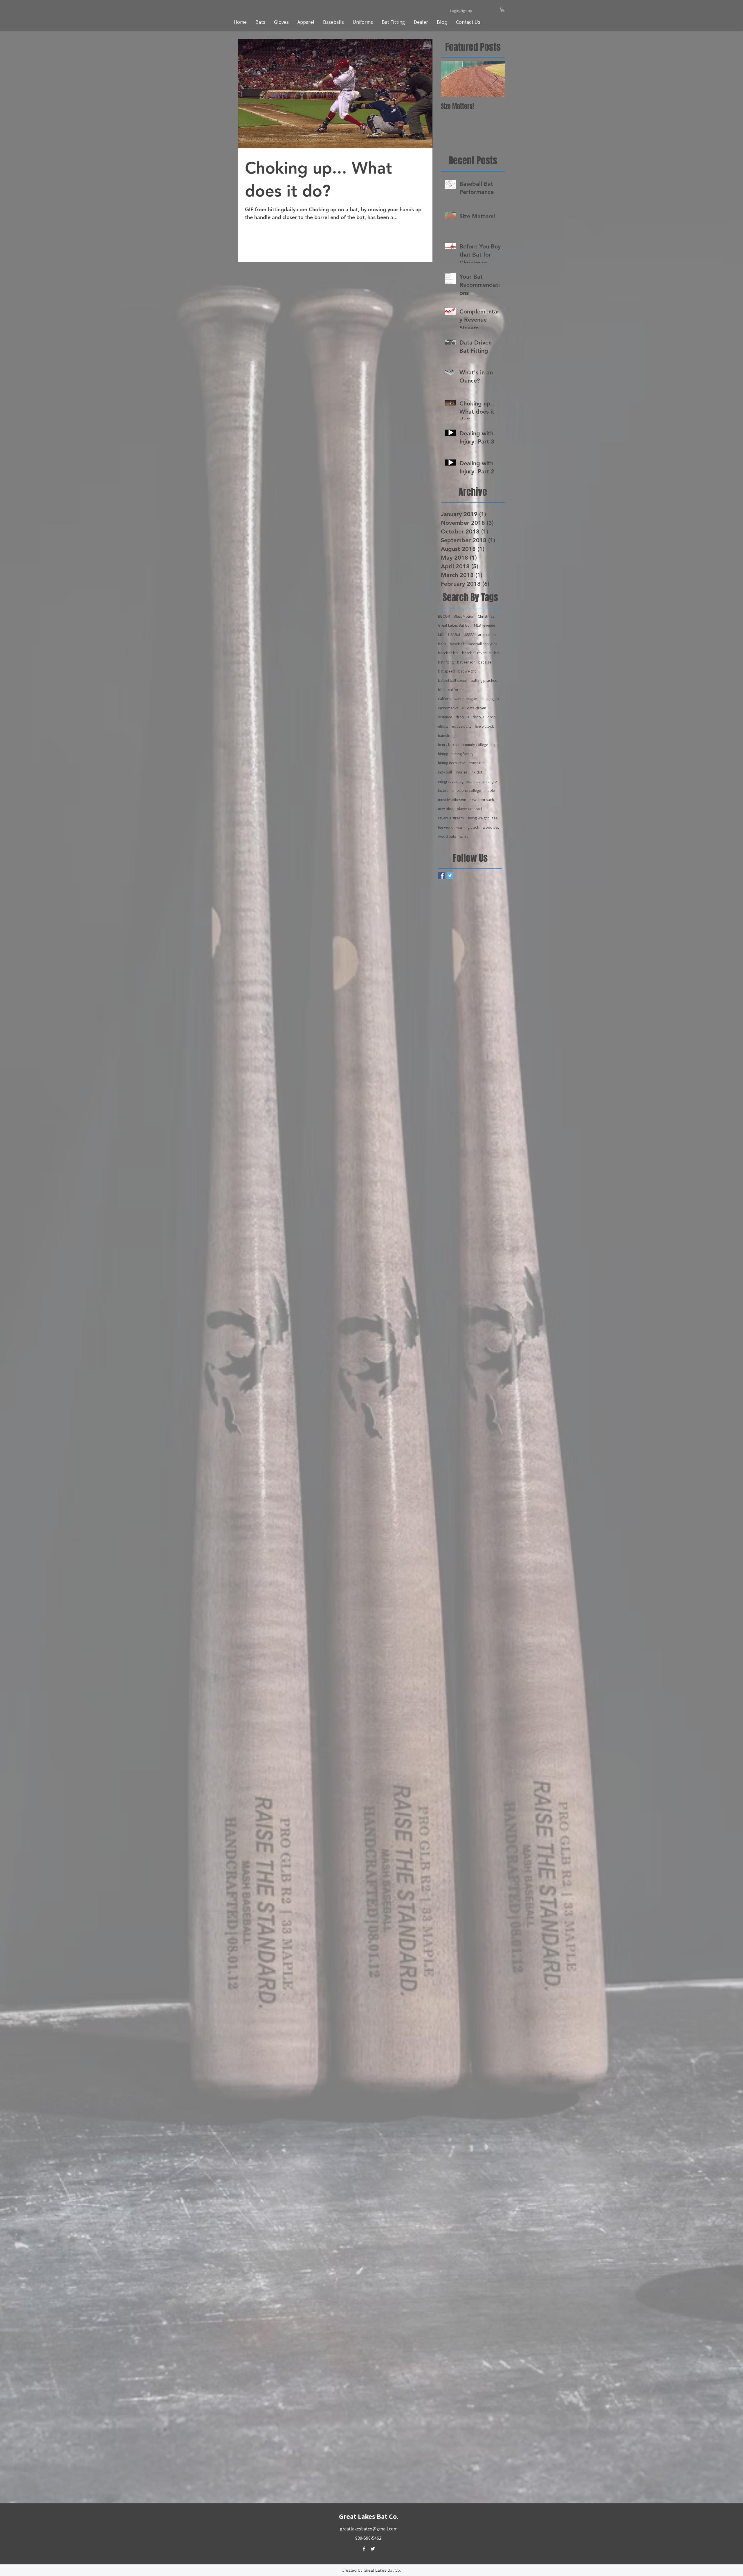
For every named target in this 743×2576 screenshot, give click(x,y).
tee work (445, 827)
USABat (454, 634)
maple (490, 790)
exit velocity (462, 726)
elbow (443, 726)
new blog (446, 809)
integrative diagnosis (455, 781)
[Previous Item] (450, 79)
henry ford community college (463, 745)
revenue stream (451, 818)
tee (495, 818)
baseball (457, 644)
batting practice (484, 680)
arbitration (487, 634)
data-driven (477, 708)
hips (495, 745)
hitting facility (462, 754)
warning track (468, 827)
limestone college (466, 790)
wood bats (447, 836)
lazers (443, 790)
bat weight (467, 671)
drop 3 (478, 717)
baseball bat (448, 653)
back (442, 644)
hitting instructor (452, 763)
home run (477, 763)
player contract (470, 809)
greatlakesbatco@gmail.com (369, 2529)
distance (445, 717)
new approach (482, 800)
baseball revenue (476, 653)
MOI (441, 634)
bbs (441, 690)
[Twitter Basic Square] (450, 876)
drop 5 (493, 717)
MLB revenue (485, 625)
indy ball (445, 772)
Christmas (486, 616)
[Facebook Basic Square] (441, 876)
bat (497, 653)
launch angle (486, 781)
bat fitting (446, 662)
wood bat (491, 827)
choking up (490, 699)
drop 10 (462, 717)
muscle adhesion (452, 800)
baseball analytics (482, 644)
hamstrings (447, 736)
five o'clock (484, 726)
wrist (464, 836)
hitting (443, 754)
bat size (485, 662)
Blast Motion (464, 616)
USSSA (469, 634)
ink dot (477, 772)
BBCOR (444, 616)
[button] (503, 9)
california (456, 690)
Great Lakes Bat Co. (454, 625)
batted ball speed (453, 680)
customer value (451, 708)
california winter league (457, 699)
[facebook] (364, 2549)
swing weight (478, 818)
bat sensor (466, 662)
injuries (461, 772)
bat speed (446, 671)
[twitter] (373, 2549)
